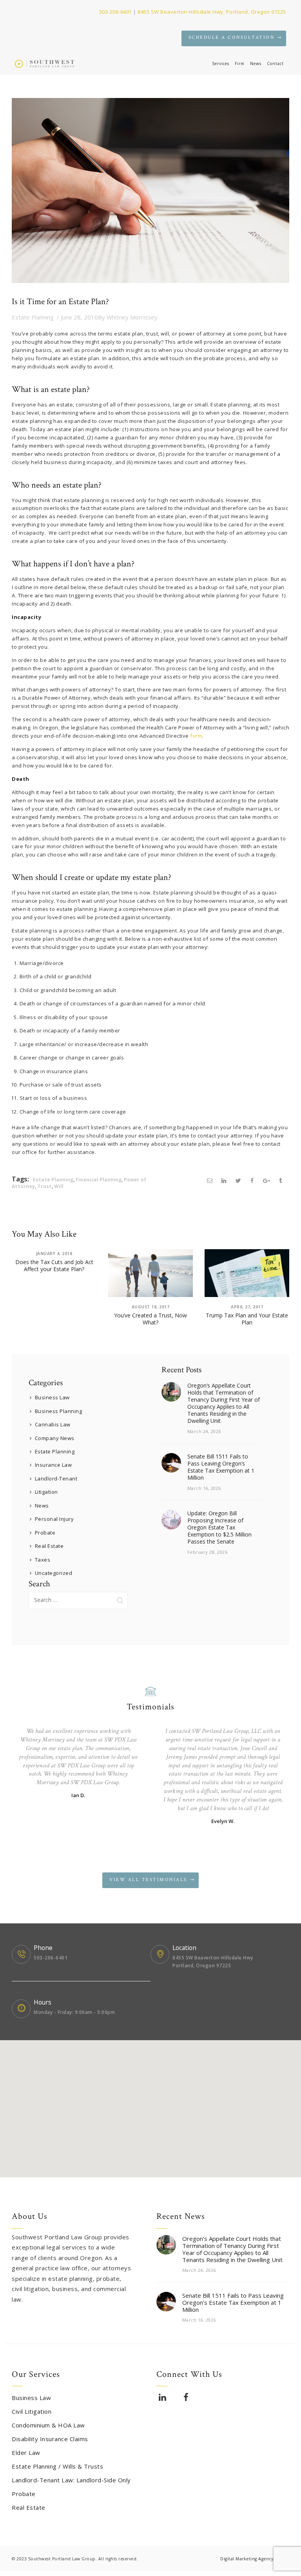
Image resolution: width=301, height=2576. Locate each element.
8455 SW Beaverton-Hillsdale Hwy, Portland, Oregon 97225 (212, 12)
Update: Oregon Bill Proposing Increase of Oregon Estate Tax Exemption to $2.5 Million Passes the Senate (219, 1527)
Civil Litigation (32, 2411)
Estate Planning (33, 317)
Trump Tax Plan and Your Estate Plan (247, 1319)
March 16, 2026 (204, 1488)
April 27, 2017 (247, 1307)
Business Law (52, 1397)
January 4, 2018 (54, 1254)
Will (59, 1186)
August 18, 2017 (151, 1307)
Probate (45, 1533)
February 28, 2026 (208, 1552)
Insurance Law (53, 1465)
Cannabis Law (53, 1424)
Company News (55, 1438)
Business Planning (59, 1411)
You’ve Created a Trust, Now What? (150, 1319)
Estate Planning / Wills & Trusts (57, 2466)
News (42, 1506)
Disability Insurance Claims (50, 2439)
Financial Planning (99, 1180)
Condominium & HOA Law (48, 2425)
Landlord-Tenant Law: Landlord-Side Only (71, 2480)
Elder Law (26, 2453)
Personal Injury (54, 1519)
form (196, 736)
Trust (44, 1186)
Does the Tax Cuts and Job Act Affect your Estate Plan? (54, 1266)
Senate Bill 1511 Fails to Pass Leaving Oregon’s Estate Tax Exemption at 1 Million (221, 1467)
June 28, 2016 (79, 317)
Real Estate (49, 1546)
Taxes (43, 1560)
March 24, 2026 (204, 1431)
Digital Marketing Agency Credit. (255, 2559)
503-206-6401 (116, 12)
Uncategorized (54, 1573)
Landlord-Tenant (56, 1478)
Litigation (46, 1492)
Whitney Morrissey (128, 317)
